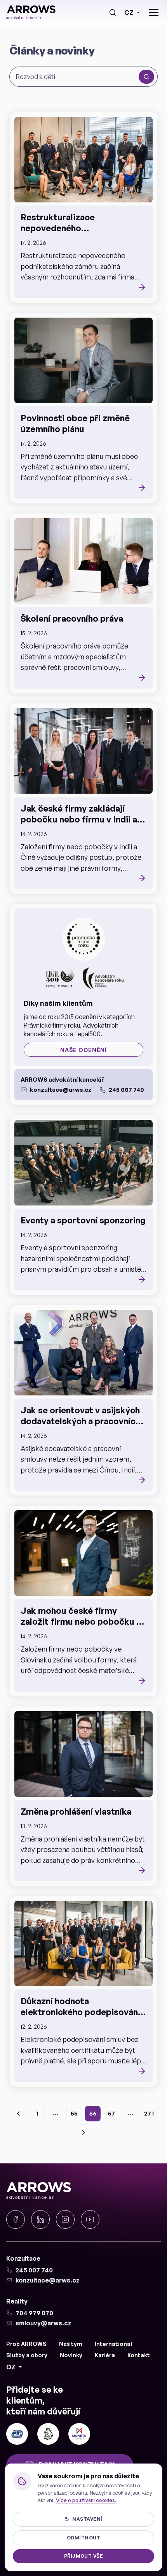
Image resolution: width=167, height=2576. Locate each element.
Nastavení (87, 2519)
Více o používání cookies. (86, 2500)
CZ (129, 12)
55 (74, 2113)
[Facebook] (16, 2219)
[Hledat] (113, 12)
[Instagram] (65, 2219)
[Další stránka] (83, 2132)
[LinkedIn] (40, 2219)
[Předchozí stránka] (18, 2114)
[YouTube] (90, 2219)
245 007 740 (126, 1090)
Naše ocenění (83, 1050)
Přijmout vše (84, 2556)
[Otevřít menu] (154, 12)
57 (111, 2113)
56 (93, 2113)
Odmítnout (83, 2538)
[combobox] (76, 77)
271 (149, 2113)
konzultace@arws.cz (61, 1090)
